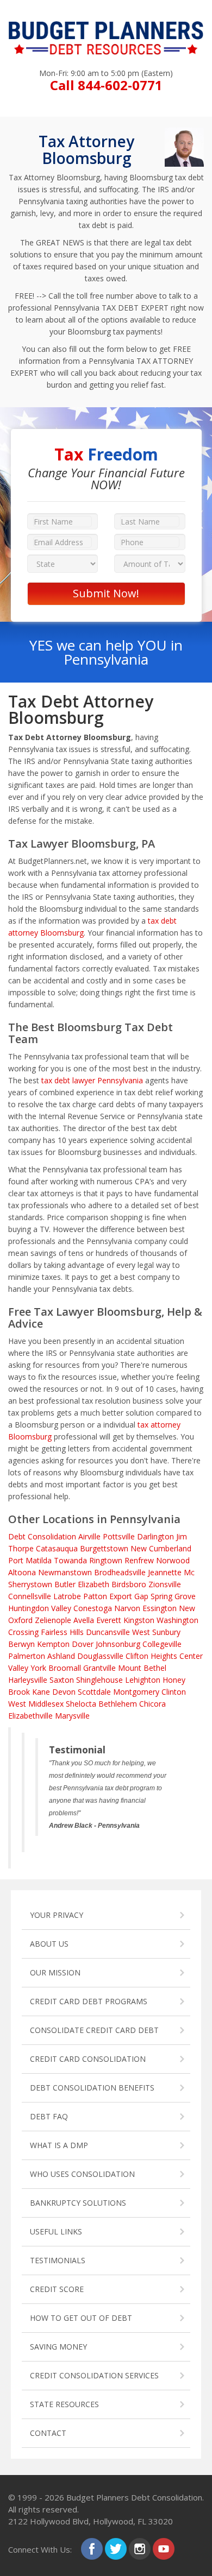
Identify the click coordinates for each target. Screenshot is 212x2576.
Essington (160, 1608)
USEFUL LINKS (56, 2231)
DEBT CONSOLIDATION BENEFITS (92, 2088)
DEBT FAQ (49, 2116)
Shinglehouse (99, 1680)
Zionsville (165, 1584)
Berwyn (21, 1644)
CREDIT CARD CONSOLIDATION (88, 2059)
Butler (65, 1584)
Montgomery (136, 1692)
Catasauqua (57, 1548)
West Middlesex (36, 1704)
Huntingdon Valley (40, 1608)
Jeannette (165, 1572)
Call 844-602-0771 (106, 85)
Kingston (139, 1620)
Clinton (174, 1692)
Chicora (152, 1704)
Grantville (99, 1668)
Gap (141, 1596)
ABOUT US (49, 1944)
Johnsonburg (118, 1644)
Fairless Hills (62, 1632)
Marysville (72, 1716)
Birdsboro (129, 1584)
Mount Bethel (142, 1668)
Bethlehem (118, 1704)
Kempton (53, 1644)
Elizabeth (93, 1584)
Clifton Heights (151, 1656)
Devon (64, 1692)
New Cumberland (161, 1548)
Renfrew (139, 1560)
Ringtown (106, 1560)
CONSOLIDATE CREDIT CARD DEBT (94, 2030)
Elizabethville (30, 1716)
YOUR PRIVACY (57, 1915)
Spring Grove (173, 1596)
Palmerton (27, 1656)
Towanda (70, 1560)
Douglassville (100, 1656)
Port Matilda (30, 1560)
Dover (83, 1644)
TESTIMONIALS (58, 2260)
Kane (41, 1692)
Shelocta (81, 1704)
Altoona (22, 1572)
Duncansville (108, 1632)
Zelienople (53, 1620)
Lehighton (143, 1680)
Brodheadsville (120, 1572)
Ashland (61, 1656)
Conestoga (93, 1608)
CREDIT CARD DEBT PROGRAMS (89, 2001)
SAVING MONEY (58, 2347)
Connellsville (30, 1596)
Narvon (127, 1608)
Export (121, 1596)
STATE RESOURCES (64, 2404)
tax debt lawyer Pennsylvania (92, 1080)
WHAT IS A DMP (59, 2145)
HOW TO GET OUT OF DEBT (81, 2318)
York (38, 1668)
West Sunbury (156, 1632)
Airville (89, 1536)
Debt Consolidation (42, 1536)
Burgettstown (104, 1548)
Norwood (173, 1560)
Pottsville (119, 1536)
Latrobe (67, 1596)
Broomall (65, 1668)
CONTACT (48, 2433)
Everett (109, 1620)
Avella (84, 1620)
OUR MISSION (55, 1972)
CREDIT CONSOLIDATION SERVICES (94, 2375)
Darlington (155, 1536)
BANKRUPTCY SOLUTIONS (78, 2203)
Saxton (62, 1680)
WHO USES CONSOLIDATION (82, 2174)
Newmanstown (65, 1572)
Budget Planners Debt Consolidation (134, 2497)
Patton (95, 1596)
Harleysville (28, 1680)
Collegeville (162, 1644)
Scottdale (94, 1692)
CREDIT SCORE (57, 2289)
